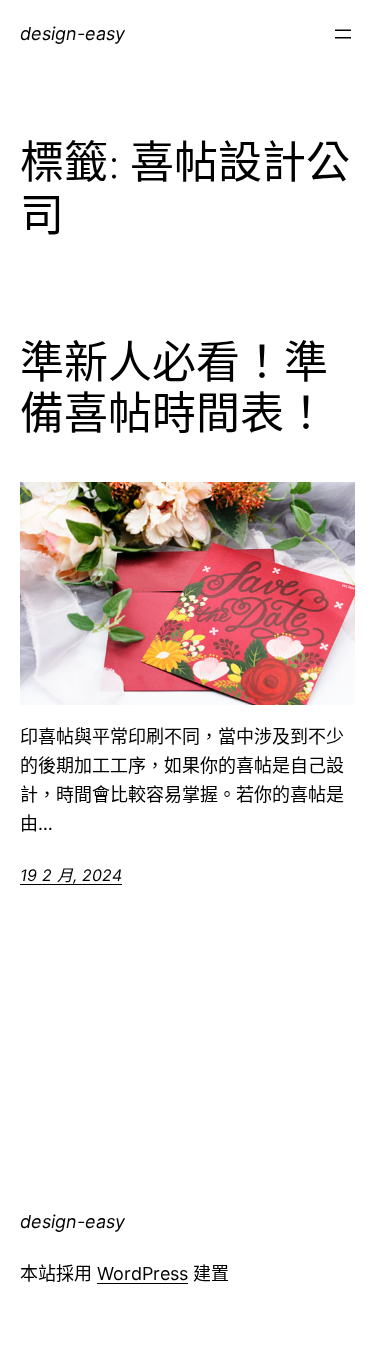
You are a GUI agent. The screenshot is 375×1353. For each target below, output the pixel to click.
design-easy (72, 33)
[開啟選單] (343, 34)
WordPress (142, 1273)
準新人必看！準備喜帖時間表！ (174, 388)
